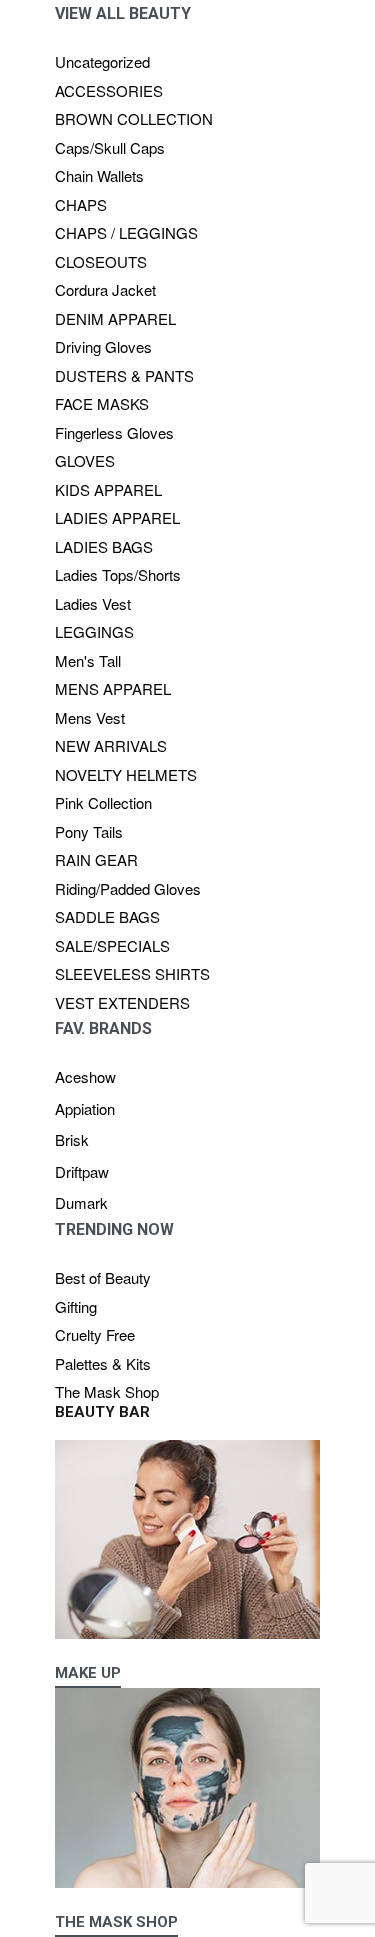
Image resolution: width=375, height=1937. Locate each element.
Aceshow (85, 1076)
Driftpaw (82, 1171)
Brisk (72, 1139)
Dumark (81, 1202)
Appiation (85, 1108)
